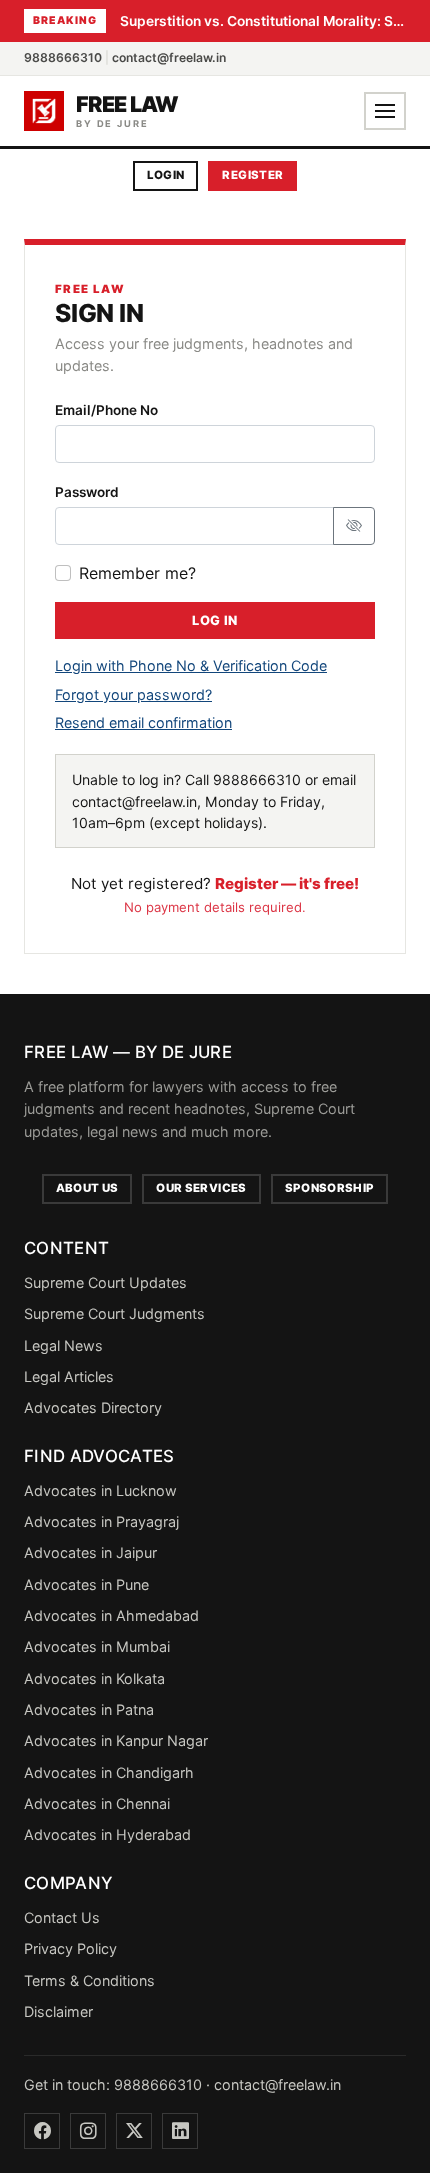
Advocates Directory (93, 1407)
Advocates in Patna (89, 1709)
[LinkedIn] (180, 2131)
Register (252, 175)
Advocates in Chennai (97, 1803)
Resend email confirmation (143, 722)
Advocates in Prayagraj (101, 1521)
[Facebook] (42, 2131)
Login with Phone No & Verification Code (191, 665)
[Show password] (354, 526)
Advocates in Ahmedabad (111, 1615)
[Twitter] (134, 2131)
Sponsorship (330, 1188)
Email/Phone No (106, 410)
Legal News (63, 1345)
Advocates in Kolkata (94, 1678)
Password (87, 492)
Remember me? (137, 573)
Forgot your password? (133, 694)
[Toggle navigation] (385, 111)
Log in (214, 620)
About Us (87, 1188)
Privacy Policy (70, 1948)
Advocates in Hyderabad (107, 1834)
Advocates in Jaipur (90, 1552)
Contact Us (62, 1917)
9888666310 (63, 57)
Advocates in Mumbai (97, 1646)
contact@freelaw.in (169, 57)
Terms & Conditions (89, 1980)
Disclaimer (58, 2011)
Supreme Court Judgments (114, 1313)
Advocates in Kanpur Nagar (116, 1740)
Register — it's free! (287, 883)
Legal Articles (69, 1376)
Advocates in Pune (86, 1584)
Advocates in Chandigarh (109, 1772)
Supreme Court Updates (105, 1282)
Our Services (201, 1188)
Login (166, 175)
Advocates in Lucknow (100, 1490)
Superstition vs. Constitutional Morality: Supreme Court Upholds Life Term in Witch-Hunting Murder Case (263, 21)
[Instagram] (88, 2131)
